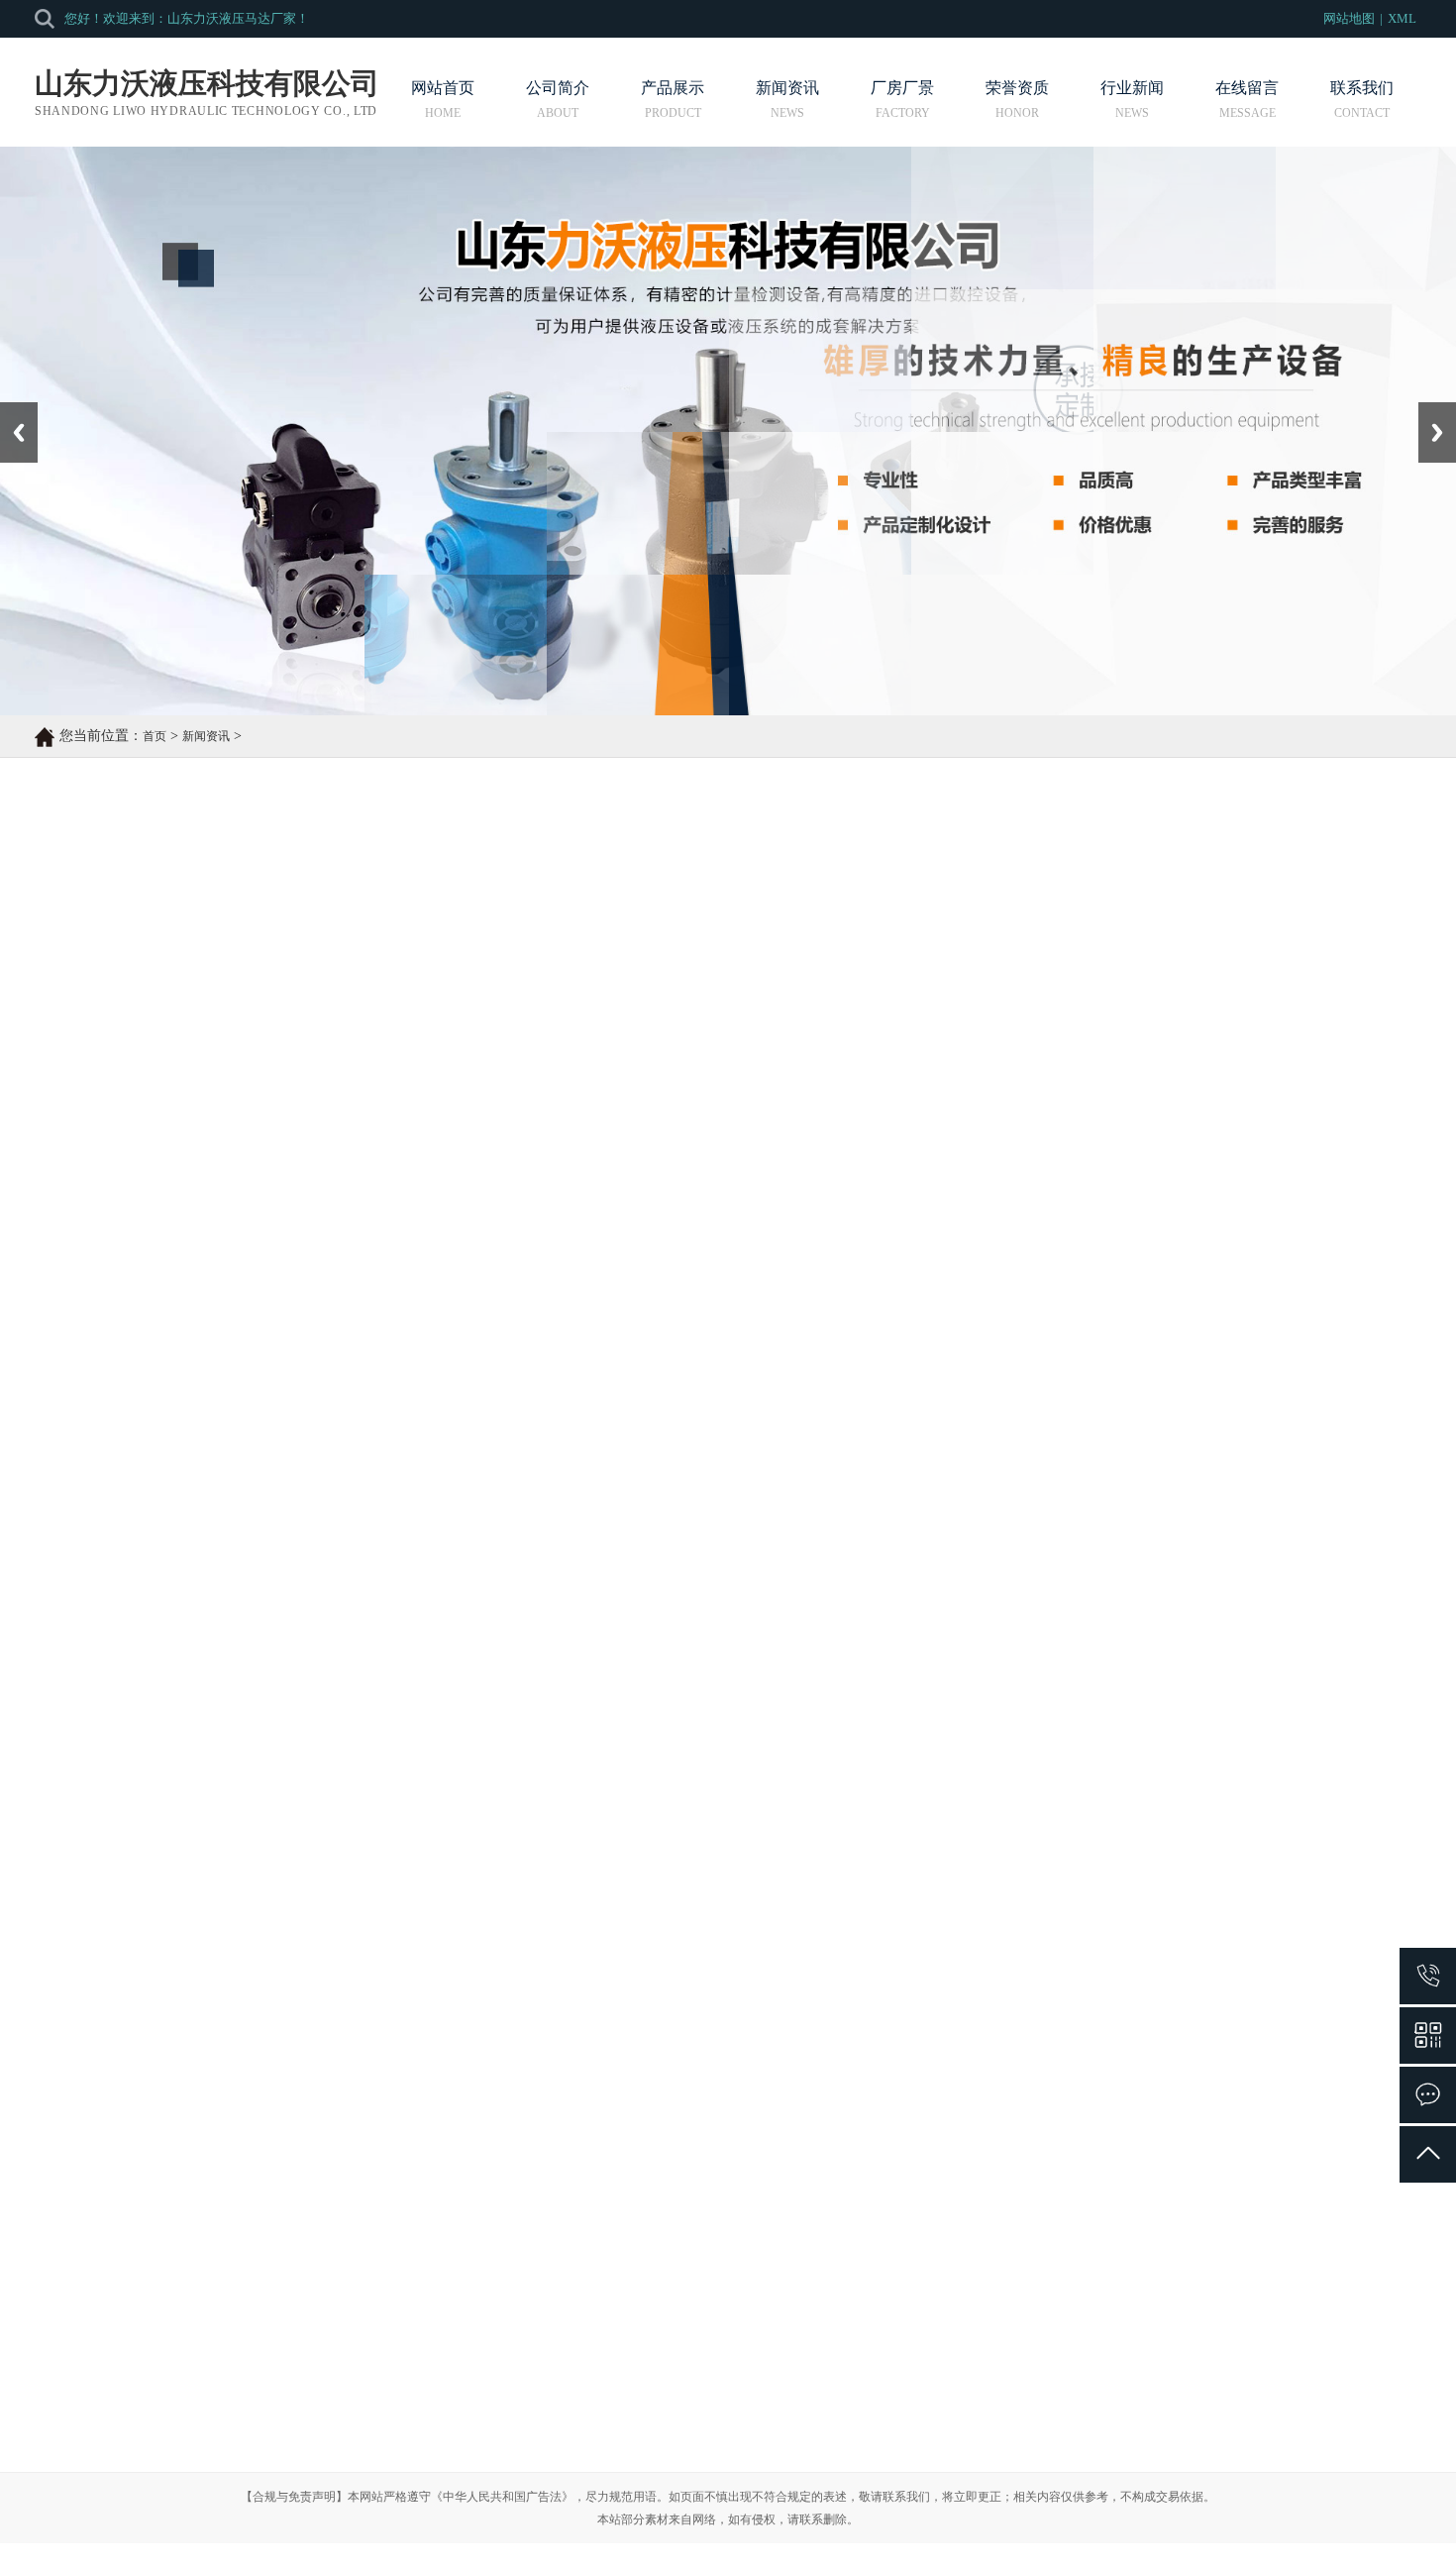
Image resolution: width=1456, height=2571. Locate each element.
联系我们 (1362, 88)
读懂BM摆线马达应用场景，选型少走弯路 (183, 2030)
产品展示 (673, 88)
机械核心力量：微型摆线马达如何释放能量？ (914, 2111)
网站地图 (1349, 18)
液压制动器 (366, 2423)
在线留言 (1247, 88)
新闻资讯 (787, 88)
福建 (806, 2504)
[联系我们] (1428, 2095)
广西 (834, 2504)
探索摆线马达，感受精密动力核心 (158, 2151)
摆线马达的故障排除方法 (166, 1910)
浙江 (779, 2504)
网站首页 (443, 88)
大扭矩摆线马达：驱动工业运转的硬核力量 (907, 2070)
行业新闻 (1132, 88)
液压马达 (360, 2316)
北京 (695, 2504)
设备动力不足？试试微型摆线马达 (158, 2111)
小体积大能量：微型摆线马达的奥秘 (886, 2151)
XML (1402, 18)
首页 (155, 736)
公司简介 (558, 88)
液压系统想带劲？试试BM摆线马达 (162, 2070)
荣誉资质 (1017, 88)
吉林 (723, 2504)
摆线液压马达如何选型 (159, 1939)
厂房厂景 (902, 88)
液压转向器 (366, 2352)
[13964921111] (1428, 1976)
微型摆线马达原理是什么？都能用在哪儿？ (907, 2030)
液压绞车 (360, 2387)
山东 (751, 2504)
